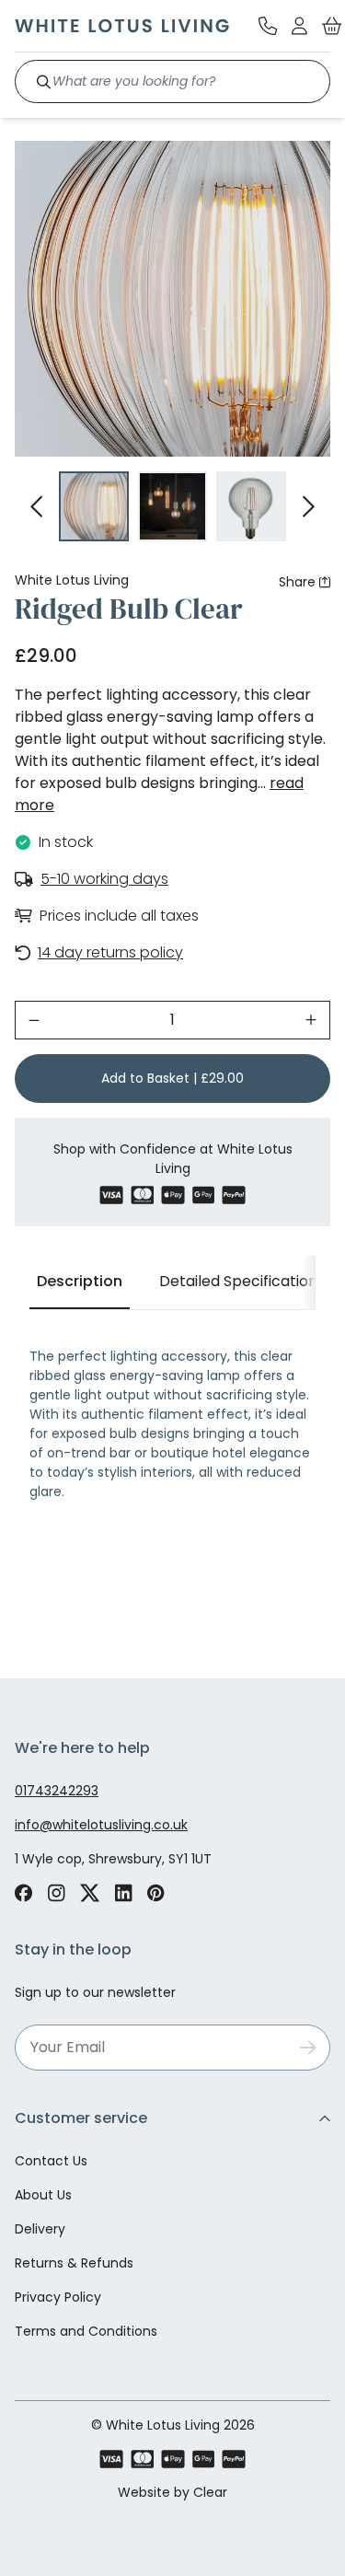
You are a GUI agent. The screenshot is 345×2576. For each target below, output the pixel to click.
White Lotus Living (72, 580)
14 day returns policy (110, 952)
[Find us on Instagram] (56, 1893)
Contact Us (51, 2161)
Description (80, 1281)
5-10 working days (104, 879)
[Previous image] (37, 506)
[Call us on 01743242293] (268, 26)
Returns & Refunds (74, 2263)
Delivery (40, 2229)
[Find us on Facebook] (23, 1893)
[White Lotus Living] (122, 26)
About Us (43, 2195)
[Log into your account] (299, 26)
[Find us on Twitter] (90, 1893)
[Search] (44, 81)
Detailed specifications (242, 1281)
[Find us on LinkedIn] (124, 1893)
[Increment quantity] (311, 1020)
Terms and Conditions (86, 2331)
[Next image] (308, 506)
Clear (210, 2492)
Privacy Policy (58, 2297)
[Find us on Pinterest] (156, 1893)
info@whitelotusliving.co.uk (101, 1825)
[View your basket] (332, 26)
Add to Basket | (172, 1078)
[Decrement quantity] (34, 1020)
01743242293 (57, 1791)
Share (297, 582)
